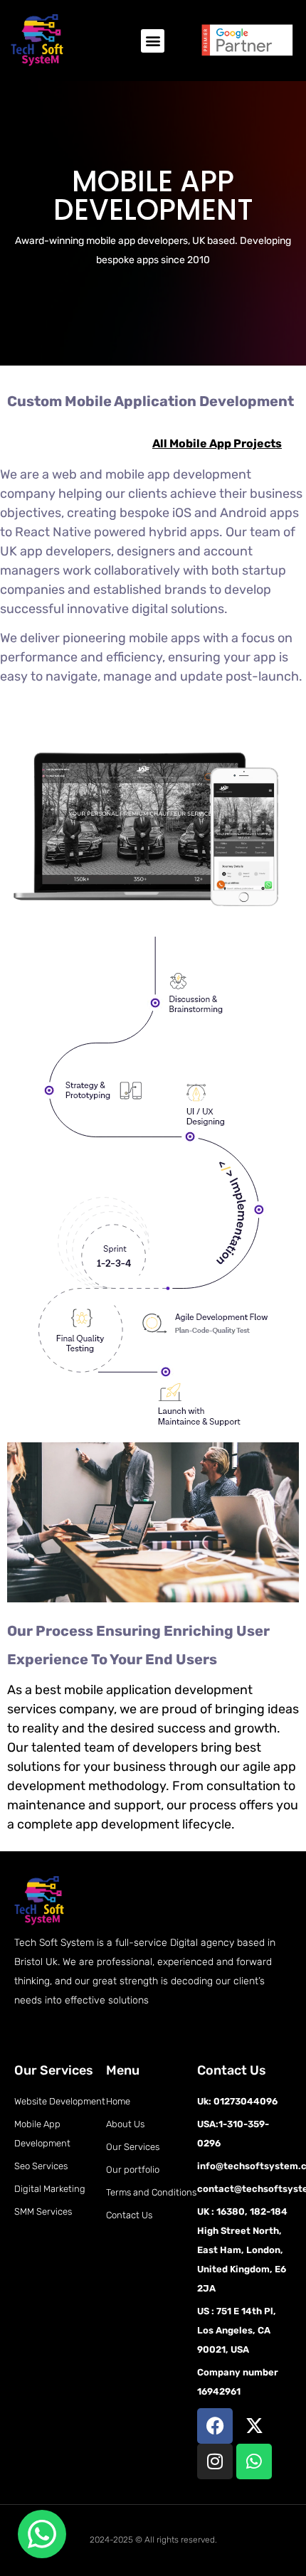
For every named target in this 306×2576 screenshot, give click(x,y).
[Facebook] (215, 2426)
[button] (153, 41)
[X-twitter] (254, 2426)
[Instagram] (215, 2461)
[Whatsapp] (254, 2461)
